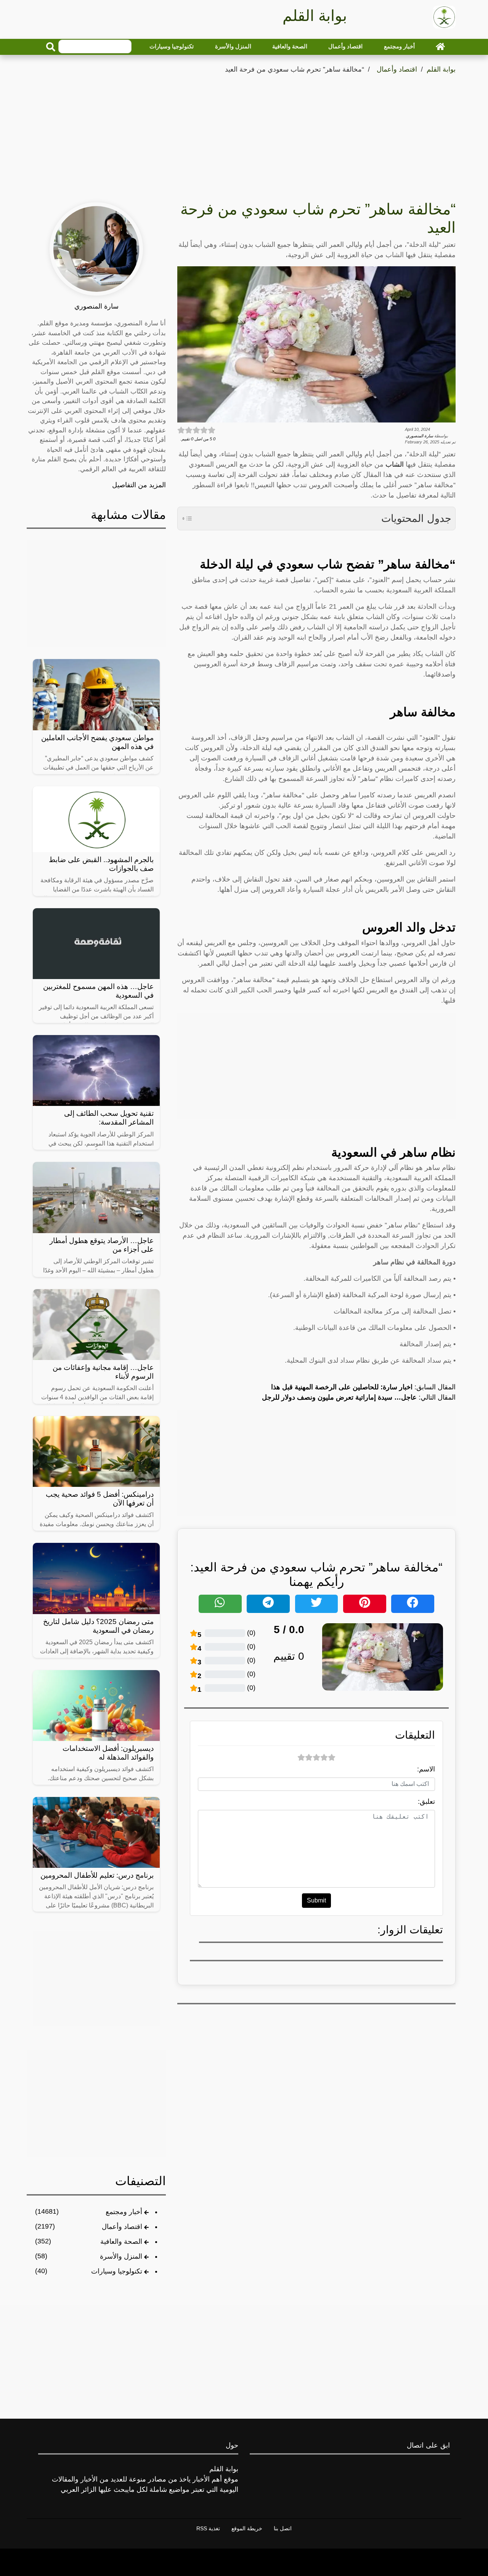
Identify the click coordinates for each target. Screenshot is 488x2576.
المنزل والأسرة (233, 46)
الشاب (395, 464)
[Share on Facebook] (413, 1604)
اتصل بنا (283, 2528)
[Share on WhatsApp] (220, 1604)
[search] (51, 47)
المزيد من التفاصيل (139, 485)
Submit (316, 1900)
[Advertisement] (244, 133)
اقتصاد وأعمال (345, 46)
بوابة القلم (441, 69)
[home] (440, 46)
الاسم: (426, 1769)
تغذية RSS (208, 2528)
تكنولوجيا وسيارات (172, 46)
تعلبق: (426, 1802)
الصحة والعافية (290, 46)
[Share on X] (317, 1604)
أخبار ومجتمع (399, 46)
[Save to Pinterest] (365, 1604)
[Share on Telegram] (268, 1604)
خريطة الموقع (247, 2528)
